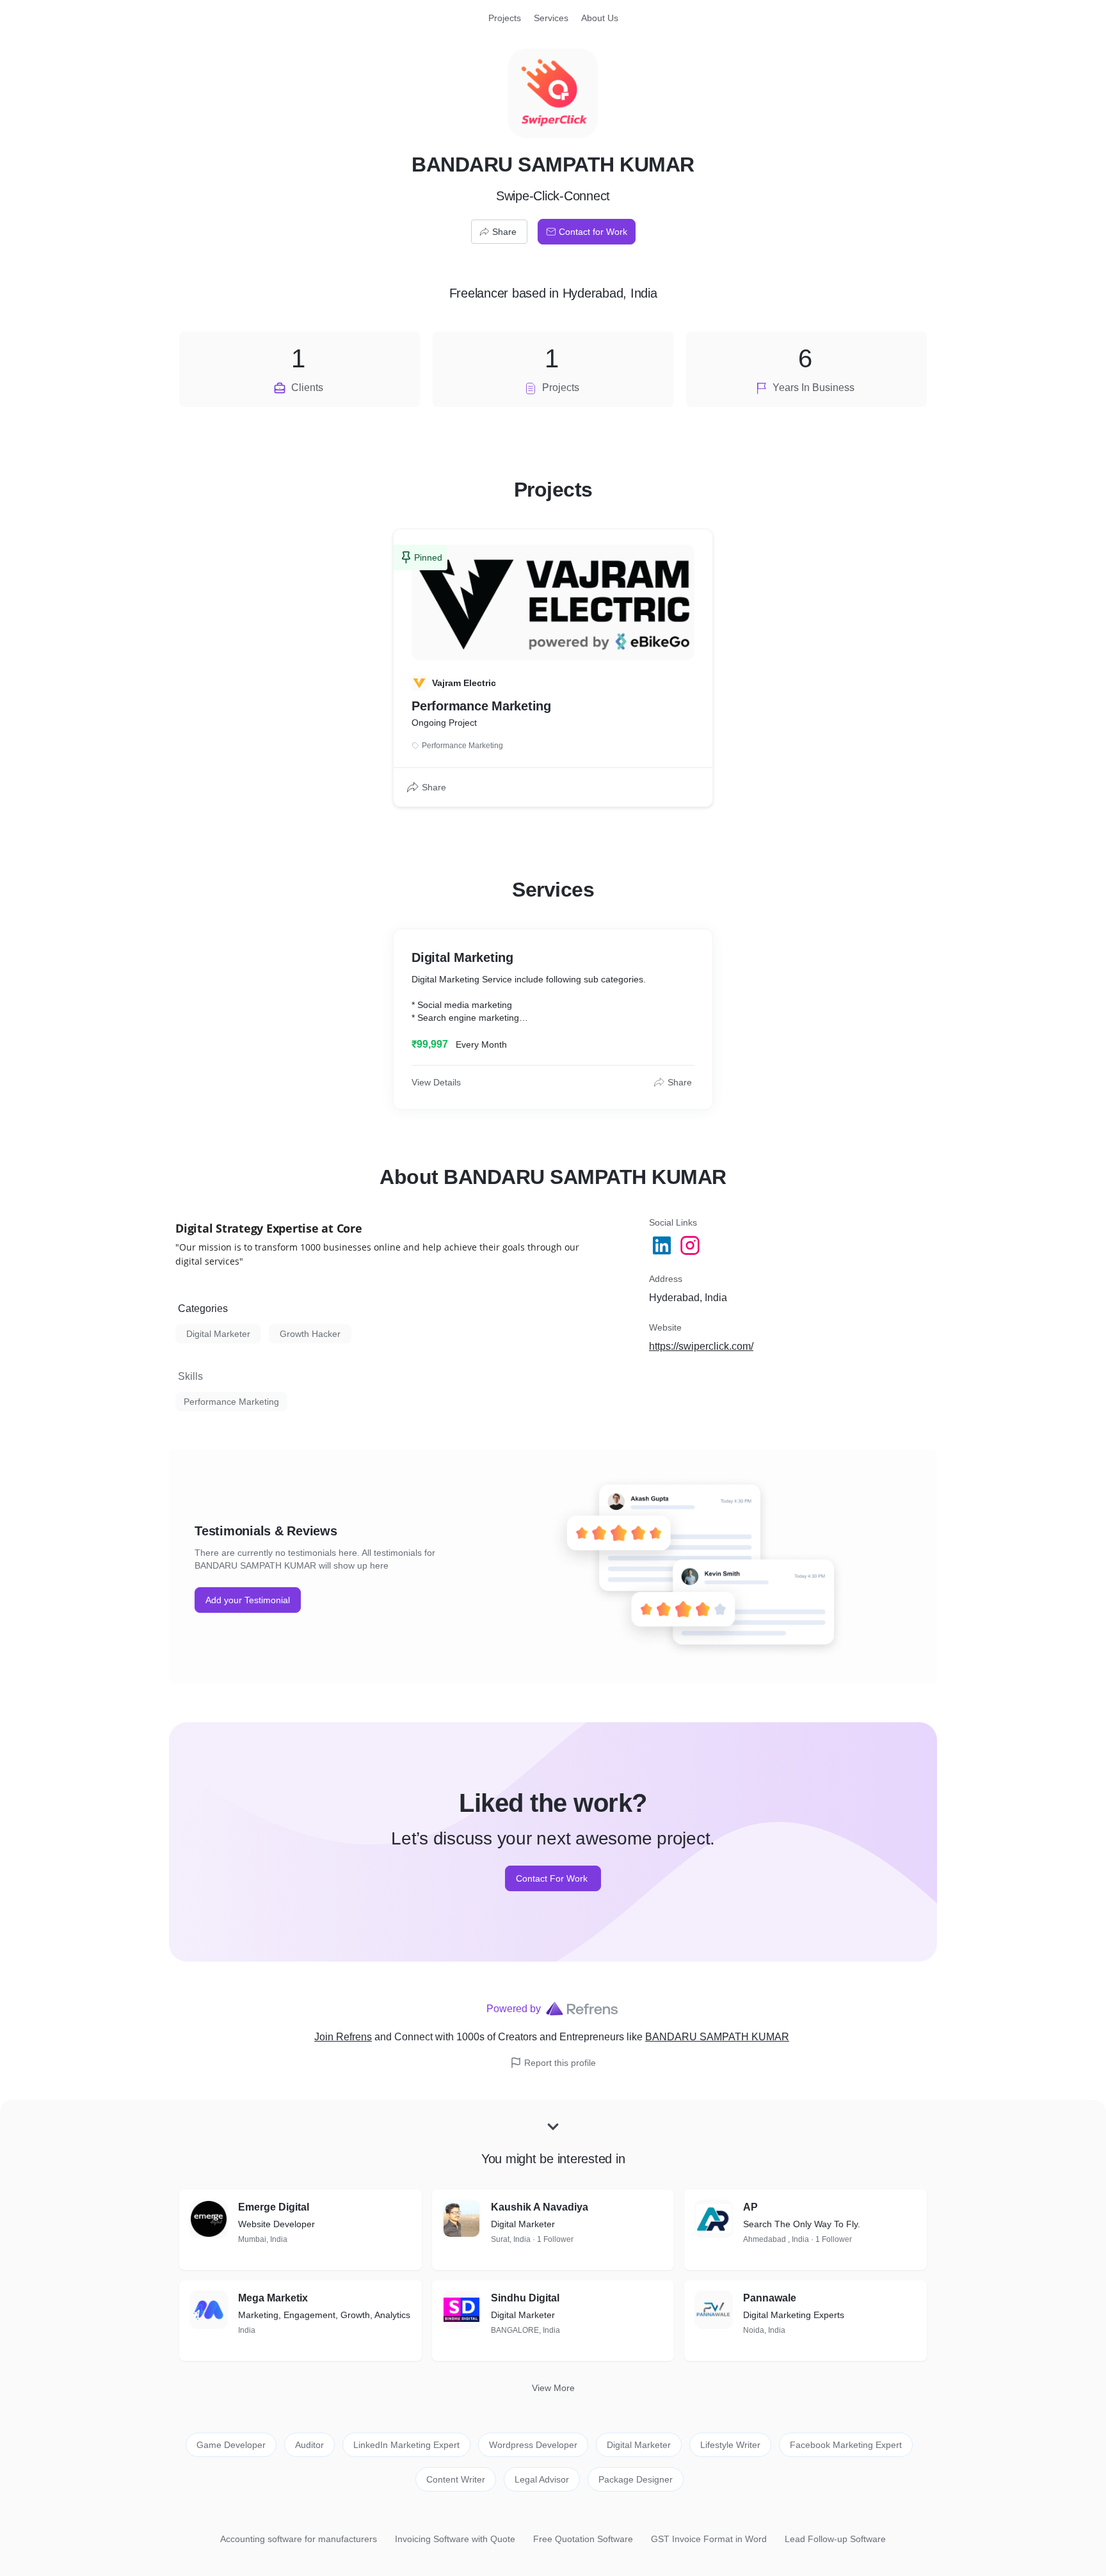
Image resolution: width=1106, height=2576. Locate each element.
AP (750, 2207)
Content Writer (456, 2479)
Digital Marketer (218, 1334)
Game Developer (231, 2445)
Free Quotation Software (583, 2539)
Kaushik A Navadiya (540, 2207)
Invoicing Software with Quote (455, 2539)
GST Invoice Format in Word (709, 2539)
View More (553, 2388)
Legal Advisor (542, 2479)
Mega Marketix (273, 2298)
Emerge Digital (274, 2207)
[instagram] (691, 1245)
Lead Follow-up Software (835, 2539)
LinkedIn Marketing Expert (406, 2445)
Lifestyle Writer (730, 2445)
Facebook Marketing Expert (846, 2445)
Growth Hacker (310, 1334)
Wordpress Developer (533, 2445)
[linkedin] (663, 1245)
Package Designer (636, 2479)
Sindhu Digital (525, 2298)
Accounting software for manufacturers (299, 2539)
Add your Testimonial (248, 1600)
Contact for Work (593, 232)
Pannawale (770, 2298)
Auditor (309, 2445)
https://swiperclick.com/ (701, 1346)
